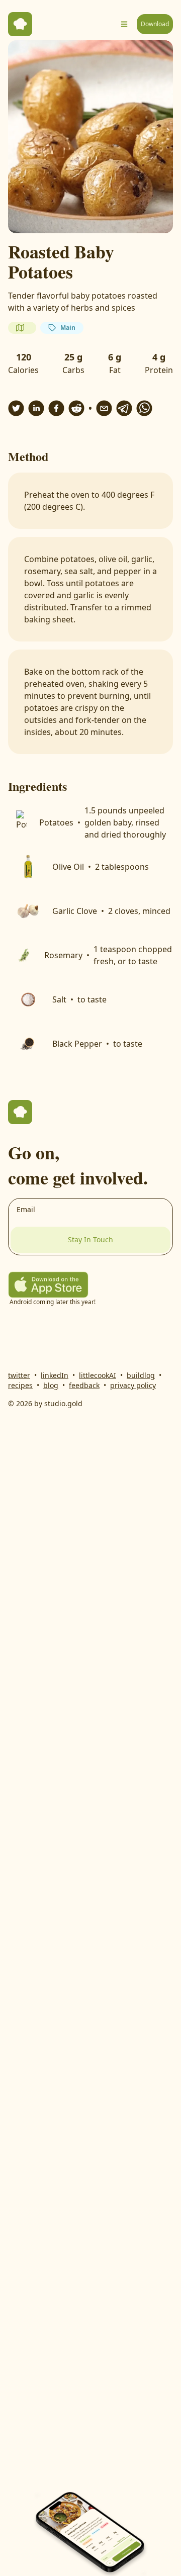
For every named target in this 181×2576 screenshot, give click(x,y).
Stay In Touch (90, 1239)
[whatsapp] (144, 408)
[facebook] (56, 408)
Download (155, 24)
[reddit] (76, 408)
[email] (104, 408)
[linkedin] (36, 408)
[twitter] (16, 408)
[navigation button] (124, 24)
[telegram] (124, 408)
